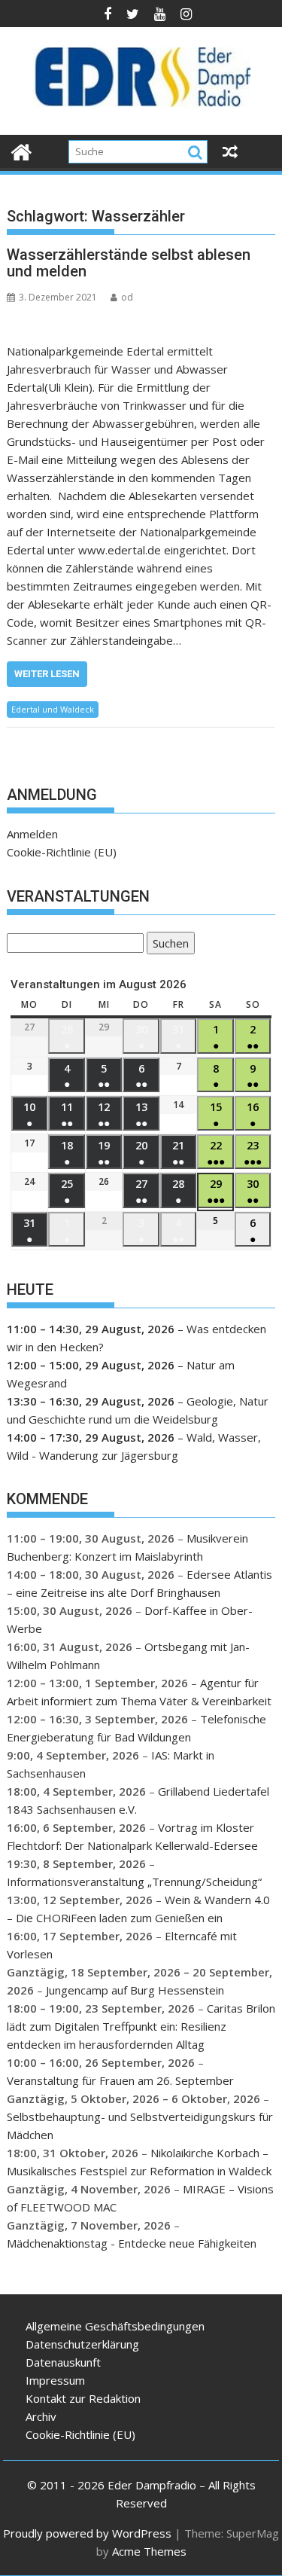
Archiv (41, 2416)
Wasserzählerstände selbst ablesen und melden (129, 263)
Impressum (55, 2380)
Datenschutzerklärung (82, 2344)
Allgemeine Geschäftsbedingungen (115, 2326)
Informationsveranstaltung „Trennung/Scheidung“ (134, 1882)
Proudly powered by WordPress (87, 2533)
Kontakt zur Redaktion (83, 2398)
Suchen (168, 945)
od (127, 297)
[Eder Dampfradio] (21, 150)
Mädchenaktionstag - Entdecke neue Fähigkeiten (132, 2243)
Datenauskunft (63, 2362)
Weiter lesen (47, 674)
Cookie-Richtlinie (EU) (62, 852)
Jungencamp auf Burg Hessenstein (135, 1990)
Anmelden (32, 834)
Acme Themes (149, 2551)
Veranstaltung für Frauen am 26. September (120, 2080)
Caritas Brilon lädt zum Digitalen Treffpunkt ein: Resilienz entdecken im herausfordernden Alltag (141, 2026)
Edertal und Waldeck (53, 709)
